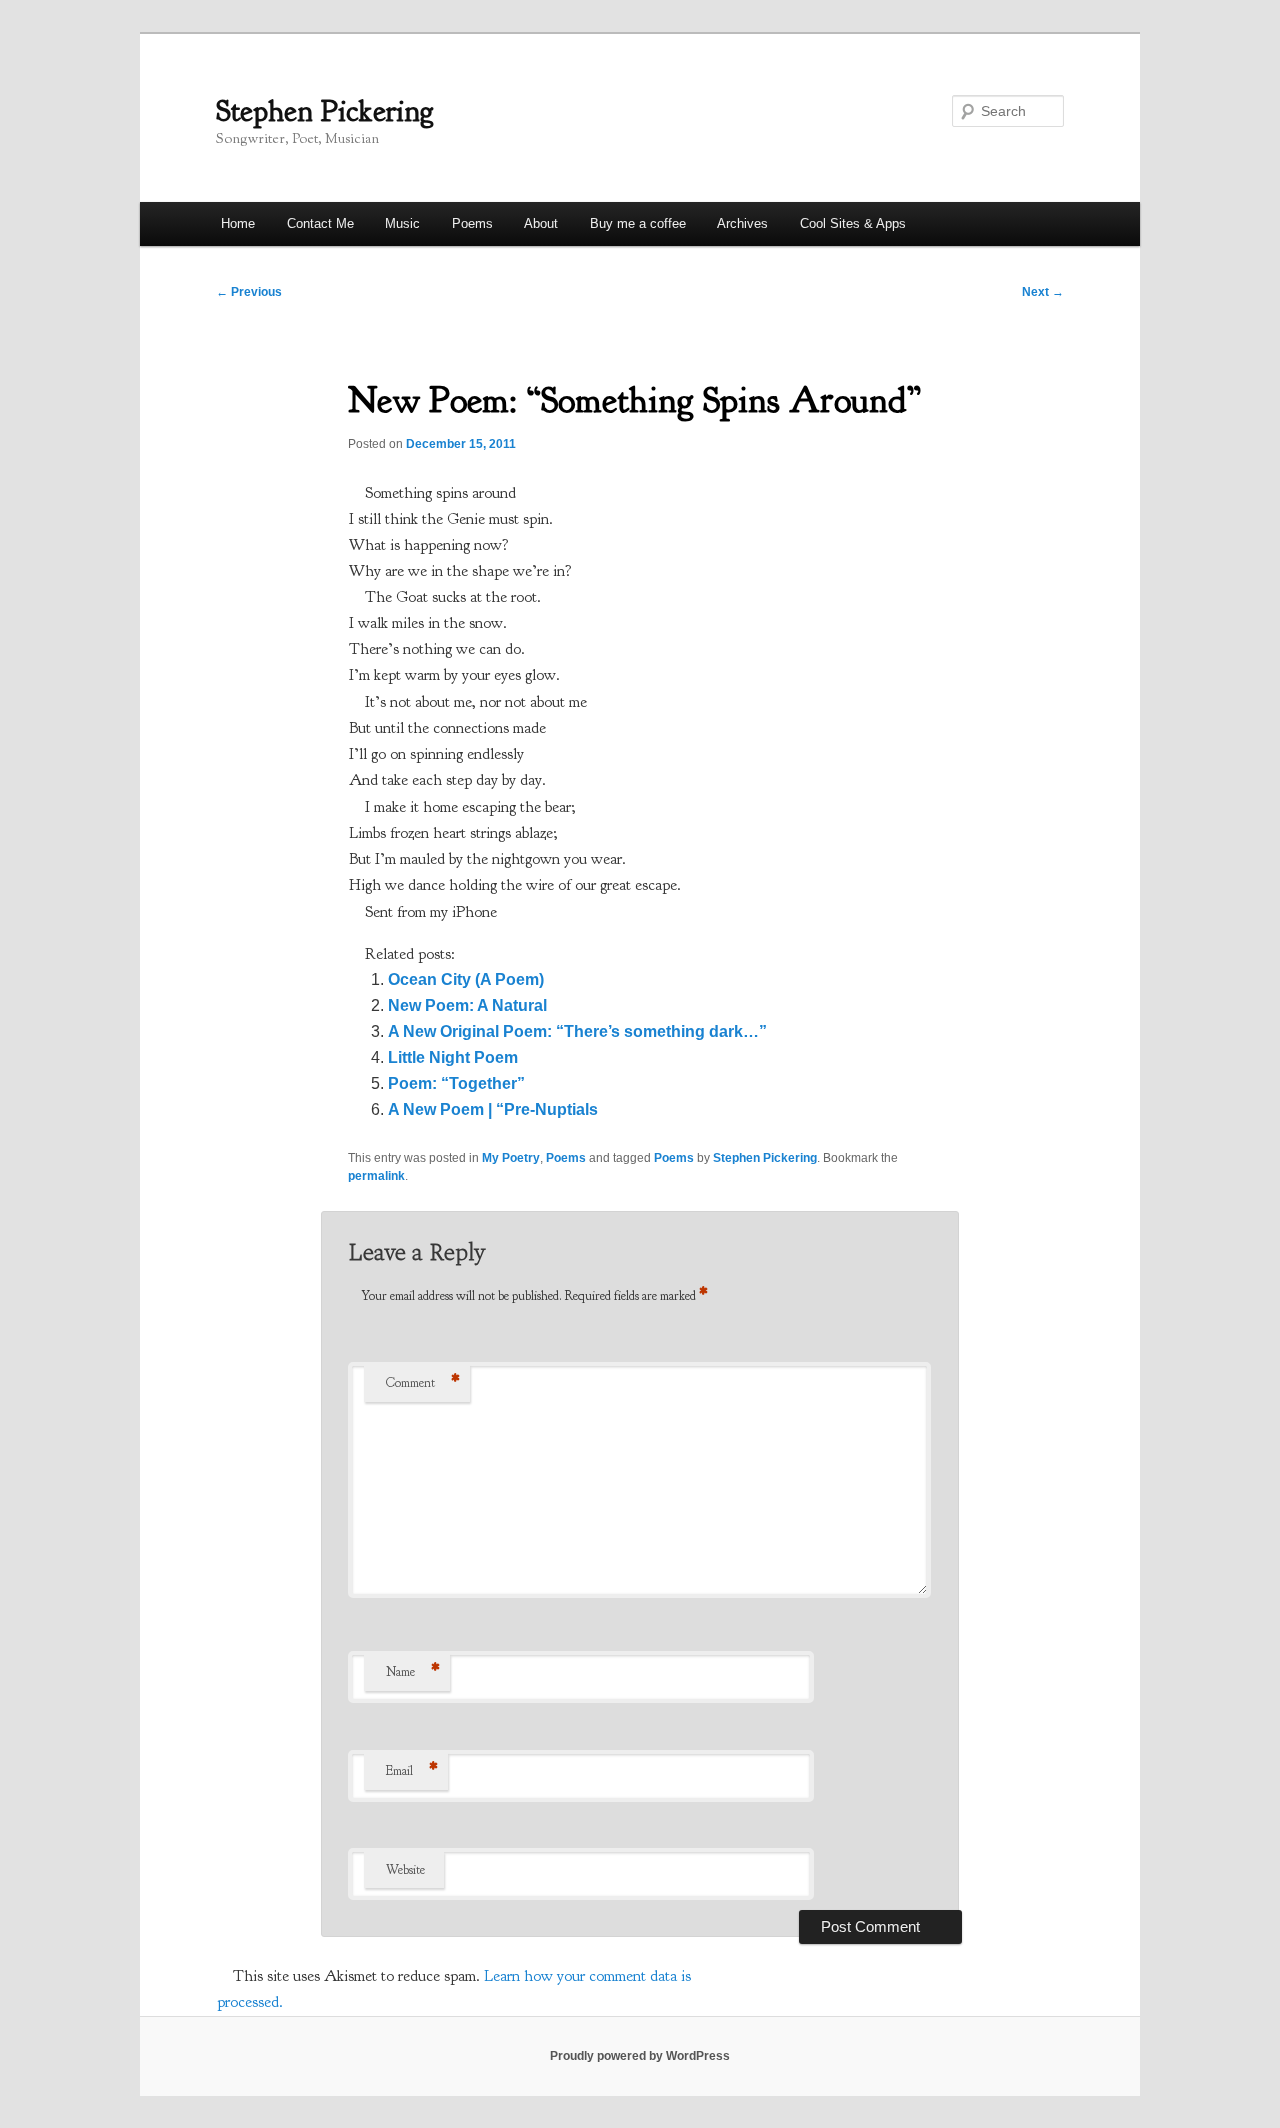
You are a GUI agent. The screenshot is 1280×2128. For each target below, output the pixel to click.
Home (238, 223)
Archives (742, 223)
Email (412, 1771)
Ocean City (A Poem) (466, 979)
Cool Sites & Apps (853, 223)
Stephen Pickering (325, 111)
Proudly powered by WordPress (640, 2056)
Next (1043, 292)
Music (402, 223)
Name (413, 1672)
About (541, 223)
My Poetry (511, 1158)
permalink (376, 1176)
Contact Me (320, 223)
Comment (423, 1383)
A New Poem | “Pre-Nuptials (493, 1109)
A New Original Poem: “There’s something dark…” (577, 1031)
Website (405, 1870)
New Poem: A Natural (467, 1005)
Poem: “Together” (456, 1083)
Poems (472, 223)
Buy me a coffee (638, 223)
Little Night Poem (453, 1057)
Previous (249, 292)
